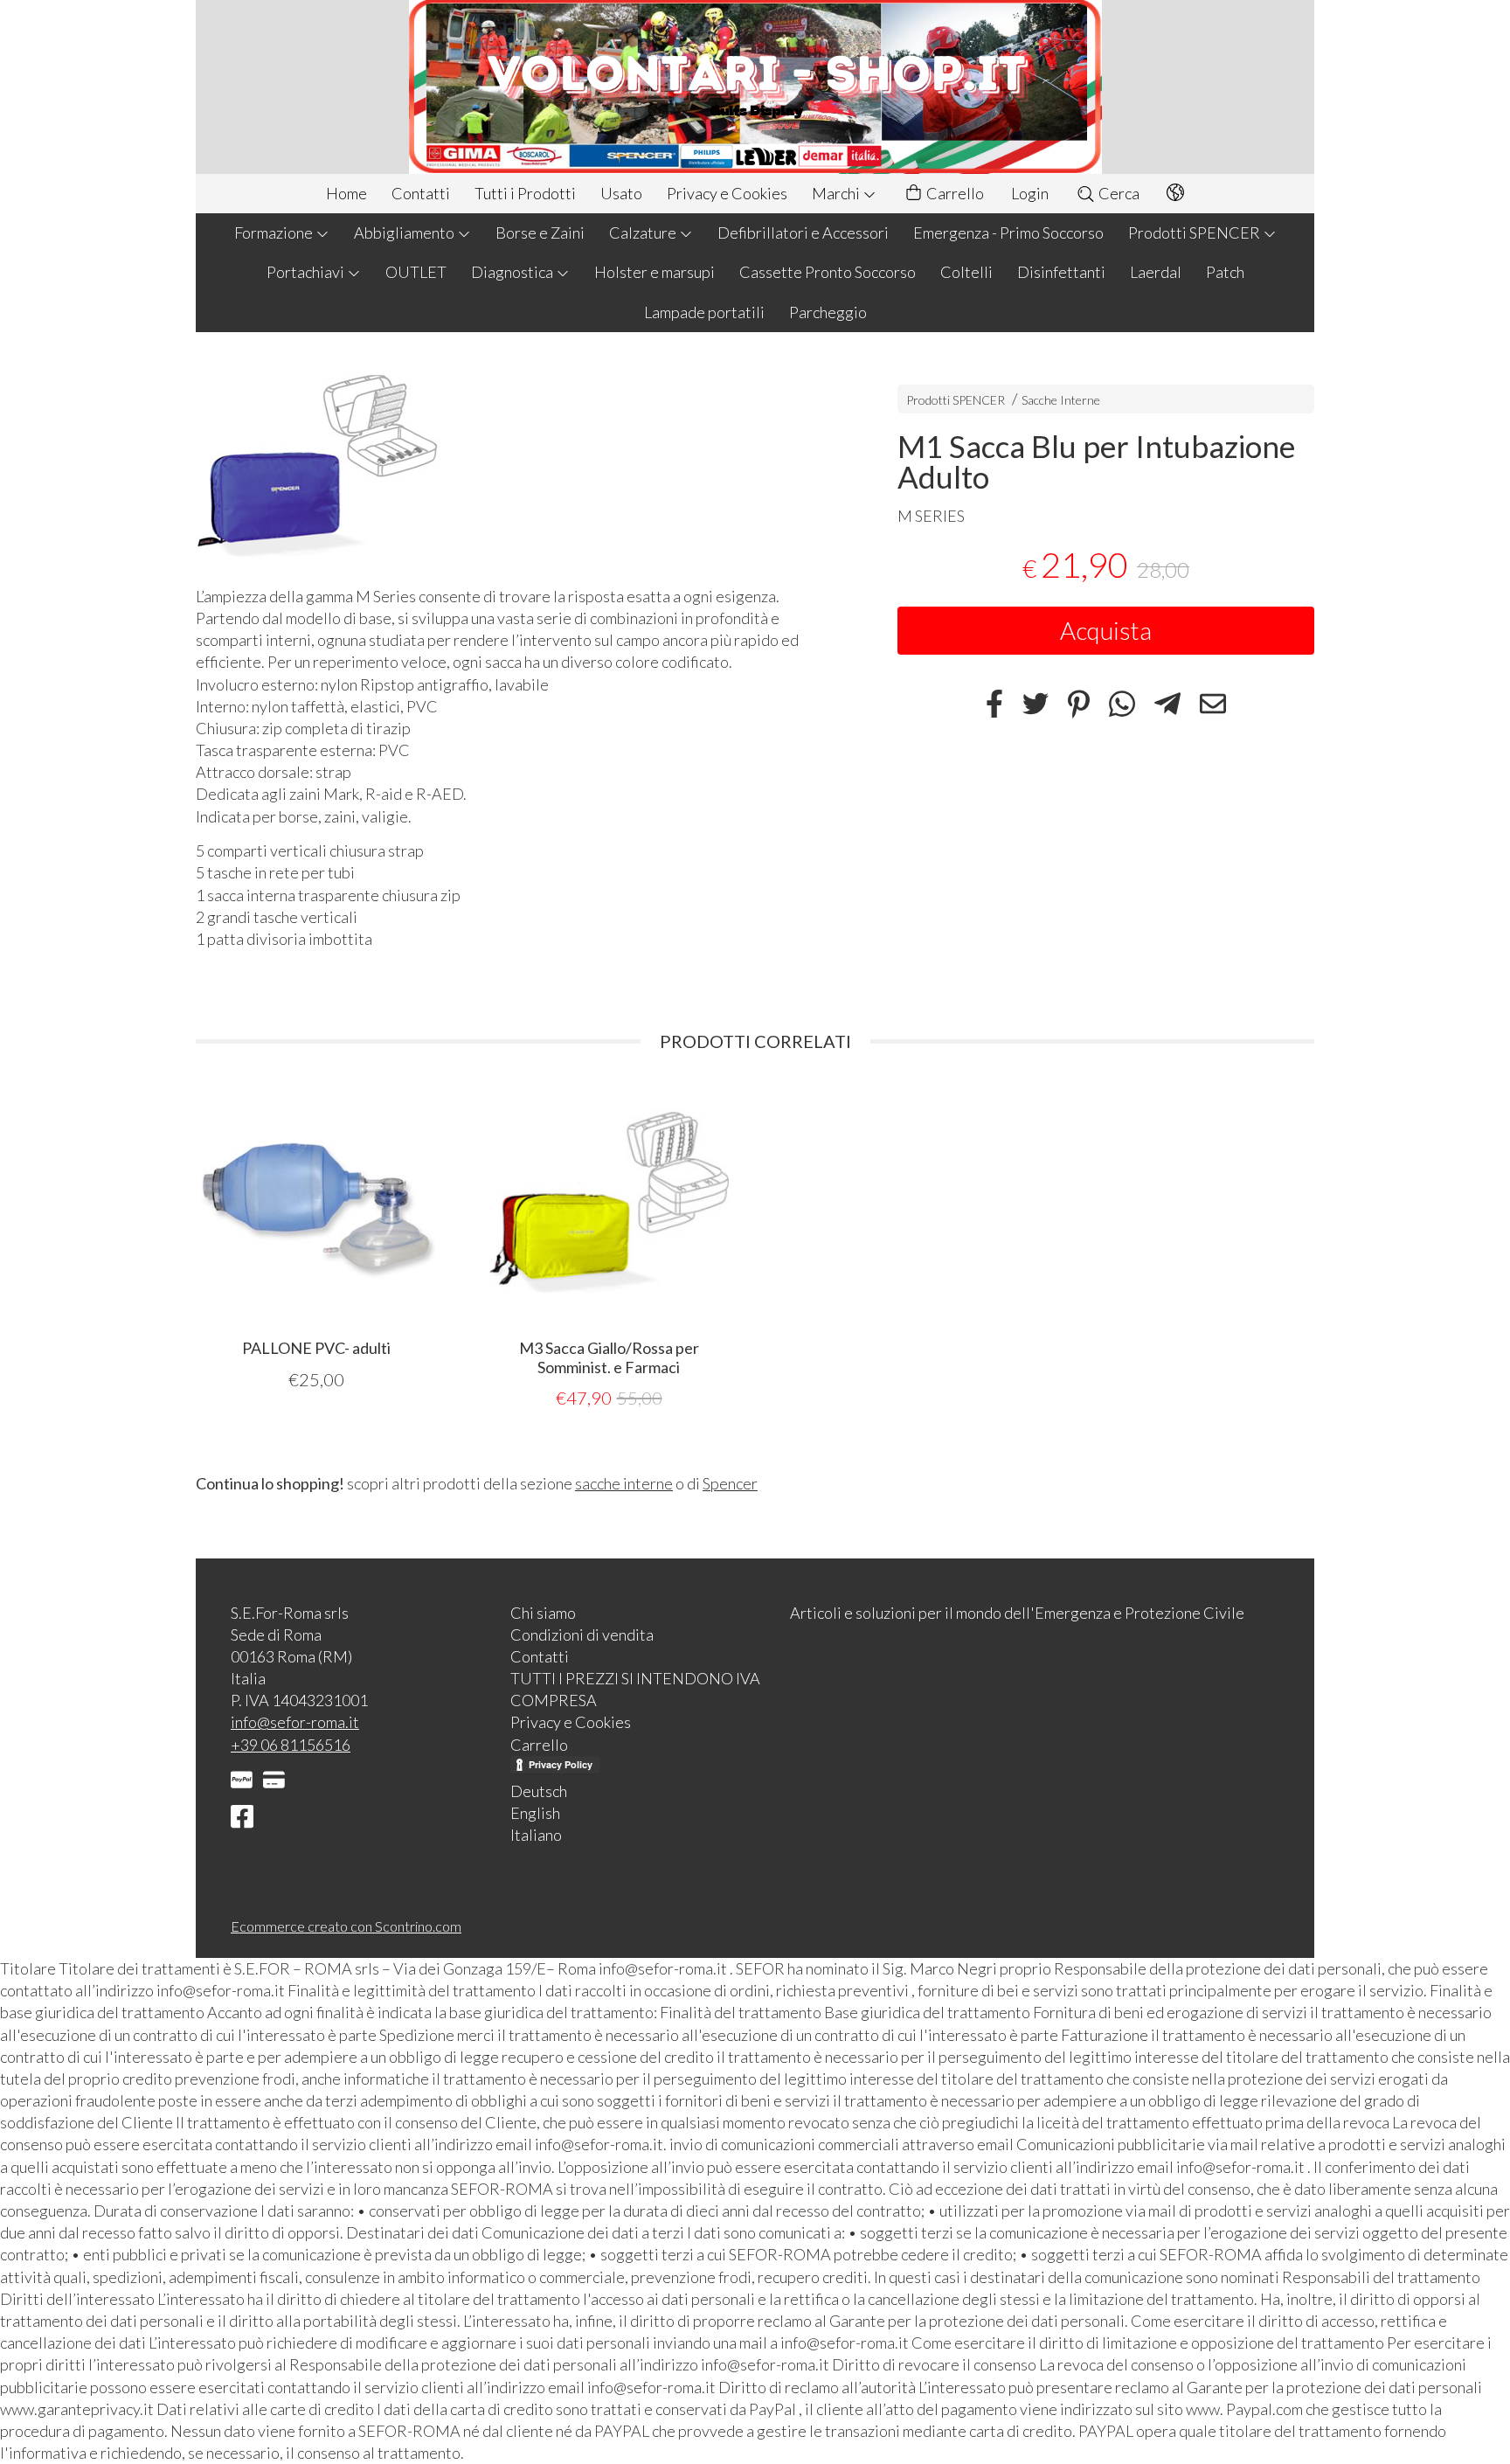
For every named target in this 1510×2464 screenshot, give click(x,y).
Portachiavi (307, 272)
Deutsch (539, 1791)
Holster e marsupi (655, 272)
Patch (1225, 272)
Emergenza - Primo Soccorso (1008, 233)
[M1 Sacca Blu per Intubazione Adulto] (516, 463)
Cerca (1118, 193)
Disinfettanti (1061, 272)
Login (1030, 193)
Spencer (730, 1483)
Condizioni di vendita (582, 1635)
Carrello (954, 193)
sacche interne (624, 1483)
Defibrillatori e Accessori (803, 233)
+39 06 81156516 (291, 1745)
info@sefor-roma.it (295, 1722)
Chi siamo (543, 1613)
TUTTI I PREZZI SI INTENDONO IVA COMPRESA (635, 1689)
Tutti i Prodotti (525, 193)
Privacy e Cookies (727, 193)
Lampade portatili (704, 312)
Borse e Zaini (540, 233)
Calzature (644, 233)
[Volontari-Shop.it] (755, 87)
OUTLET (416, 272)
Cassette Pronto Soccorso (828, 272)
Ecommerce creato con (346, 1926)
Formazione (275, 233)
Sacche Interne (1061, 400)
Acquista (1106, 630)
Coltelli (966, 272)
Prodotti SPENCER (1195, 233)
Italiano (536, 1835)
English (535, 1813)
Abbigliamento (405, 233)
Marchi (837, 193)
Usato (621, 193)
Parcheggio (828, 312)
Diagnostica (513, 272)
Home (346, 193)
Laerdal (1156, 272)
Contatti (421, 193)
